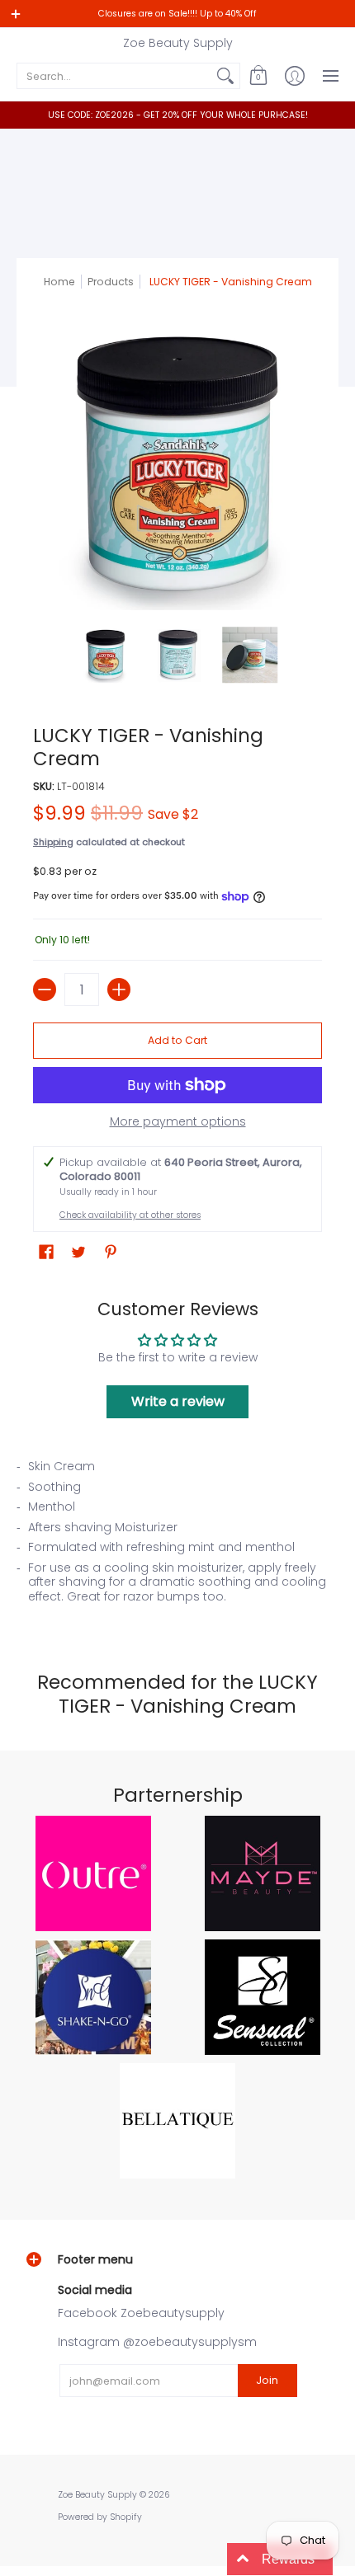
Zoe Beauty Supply (178, 43)
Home (59, 282)
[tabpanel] (177, 1536)
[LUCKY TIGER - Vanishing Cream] (106, 655)
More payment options (178, 1122)
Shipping (53, 842)
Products (111, 282)
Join (267, 2380)
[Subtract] (45, 990)
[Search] (225, 76)
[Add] (119, 990)
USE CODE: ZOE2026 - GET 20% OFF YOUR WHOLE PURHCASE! (178, 115)
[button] (258, 76)
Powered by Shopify (100, 2517)
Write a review (178, 1401)
